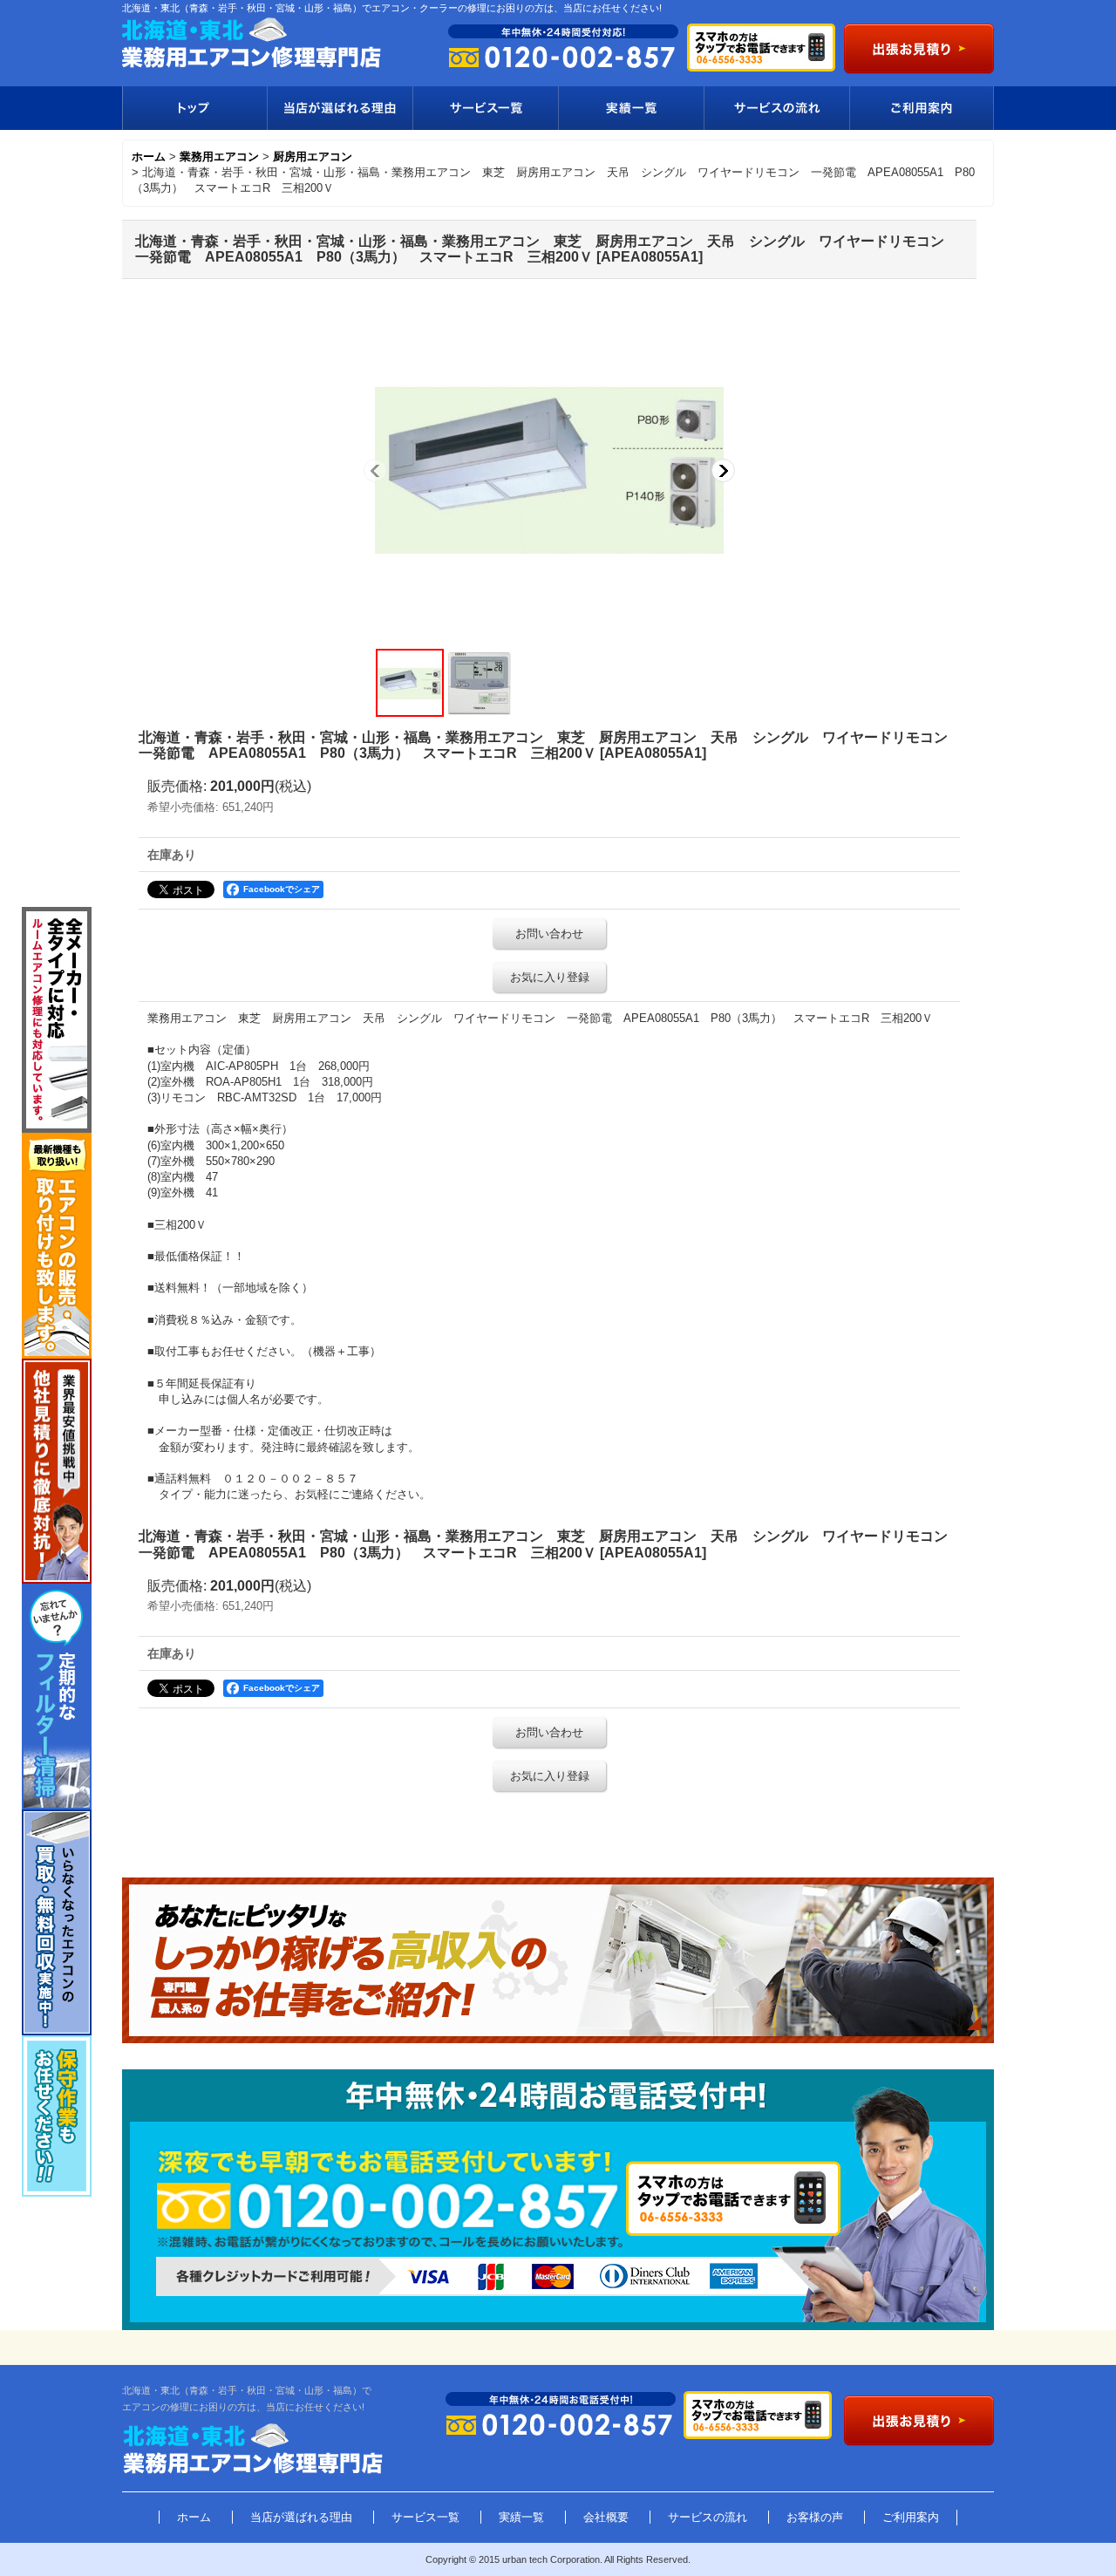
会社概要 (606, 2517)
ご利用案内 (922, 108)
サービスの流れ (776, 108)
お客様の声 (815, 2517)
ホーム (194, 2517)
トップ (194, 108)
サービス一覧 (485, 108)
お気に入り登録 (550, 977)
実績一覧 (631, 108)
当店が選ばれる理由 (340, 108)
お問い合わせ (549, 934)
